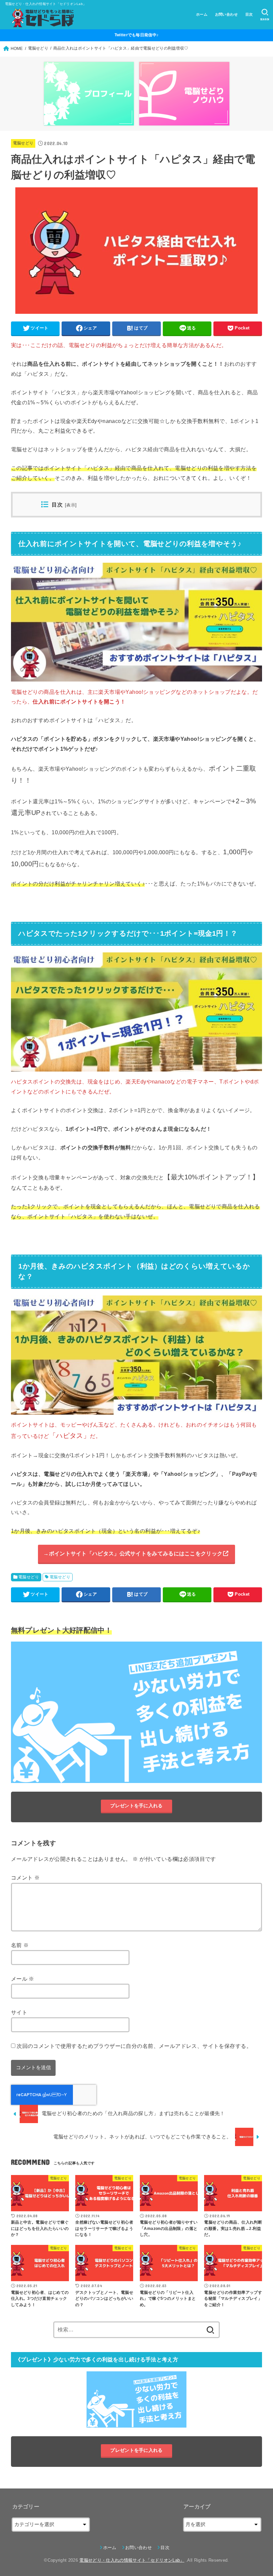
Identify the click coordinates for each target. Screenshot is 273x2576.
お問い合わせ (226, 14)
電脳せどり (23, 143)
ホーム (202, 14)
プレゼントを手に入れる (136, 1806)
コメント (25, 1878)
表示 (71, 505)
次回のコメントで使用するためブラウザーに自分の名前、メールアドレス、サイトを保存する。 (134, 2046)
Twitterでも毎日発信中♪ (137, 35)
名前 (20, 1945)
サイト (19, 2012)
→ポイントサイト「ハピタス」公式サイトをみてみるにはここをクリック (133, 1553)
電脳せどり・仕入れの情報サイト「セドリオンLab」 (132, 2560)
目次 (249, 14)
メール (23, 1979)
